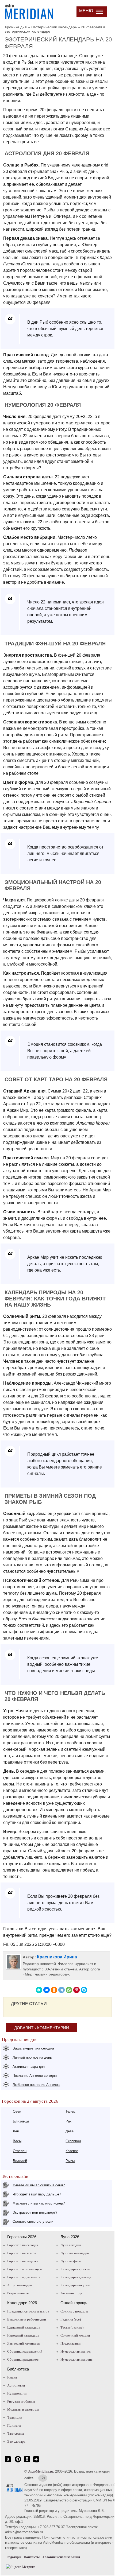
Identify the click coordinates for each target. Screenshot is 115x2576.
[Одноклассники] (54, 1990)
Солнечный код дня (75, 2335)
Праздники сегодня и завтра (28, 2311)
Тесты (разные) (72, 2327)
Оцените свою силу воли (33, 2221)
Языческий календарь (24, 2343)
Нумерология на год (76, 2351)
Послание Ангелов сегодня (35, 2076)
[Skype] (84, 1990)
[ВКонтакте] (47, 1990)
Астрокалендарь (20, 2285)
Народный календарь (23, 2335)
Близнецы (21, 2121)
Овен (17, 2111)
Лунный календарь (75, 2253)
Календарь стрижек (75, 2269)
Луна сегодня (71, 2245)
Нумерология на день (76, 2359)
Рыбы (70, 2161)
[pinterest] (18, 2462)
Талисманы (16, 2433)
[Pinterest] (76, 1990)
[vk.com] (8, 2462)
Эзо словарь (16, 2441)
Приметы (14, 2425)
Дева (70, 2131)
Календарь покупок (75, 2285)
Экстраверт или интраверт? (35, 2212)
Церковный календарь (24, 2327)
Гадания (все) (71, 2319)
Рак (68, 2121)
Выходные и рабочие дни (27, 2319)
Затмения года (71, 2293)
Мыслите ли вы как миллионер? (39, 2203)
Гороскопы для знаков (24, 2277)
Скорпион (73, 2141)
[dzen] (36, 2462)
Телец (70, 2111)
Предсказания (71, 2343)
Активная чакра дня (29, 2066)
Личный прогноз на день (32, 2057)
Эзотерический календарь (54, 27)
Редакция (14, 2557)
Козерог (72, 2151)
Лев (16, 2131)
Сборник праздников (23, 2359)
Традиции (15, 2417)
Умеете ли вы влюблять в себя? (39, 2185)
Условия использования (61, 2557)
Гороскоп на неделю (22, 2261)
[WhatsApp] (69, 1990)
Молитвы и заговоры (23, 2409)
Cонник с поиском (74, 2311)
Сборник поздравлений (25, 2351)
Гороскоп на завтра (22, 2253)
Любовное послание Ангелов (36, 2085)
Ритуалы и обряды (21, 2401)
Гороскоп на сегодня (23, 2245)
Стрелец (20, 2151)
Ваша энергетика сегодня (33, 2048)
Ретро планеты (18, 2293)
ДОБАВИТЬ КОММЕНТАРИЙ (42, 2028)
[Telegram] (62, 1990)
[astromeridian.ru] (29, 11)
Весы (17, 2141)
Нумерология (17, 2393)
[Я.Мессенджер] (39, 1990)
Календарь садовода (76, 2277)
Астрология (16, 2385)
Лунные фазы (71, 2261)
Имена (12, 2377)
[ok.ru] (27, 2462)
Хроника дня (16, 27)
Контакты (32, 2557)
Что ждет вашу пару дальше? (37, 2194)
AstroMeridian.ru (41, 2471)
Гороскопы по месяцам (24, 2269)
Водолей (20, 2161)
